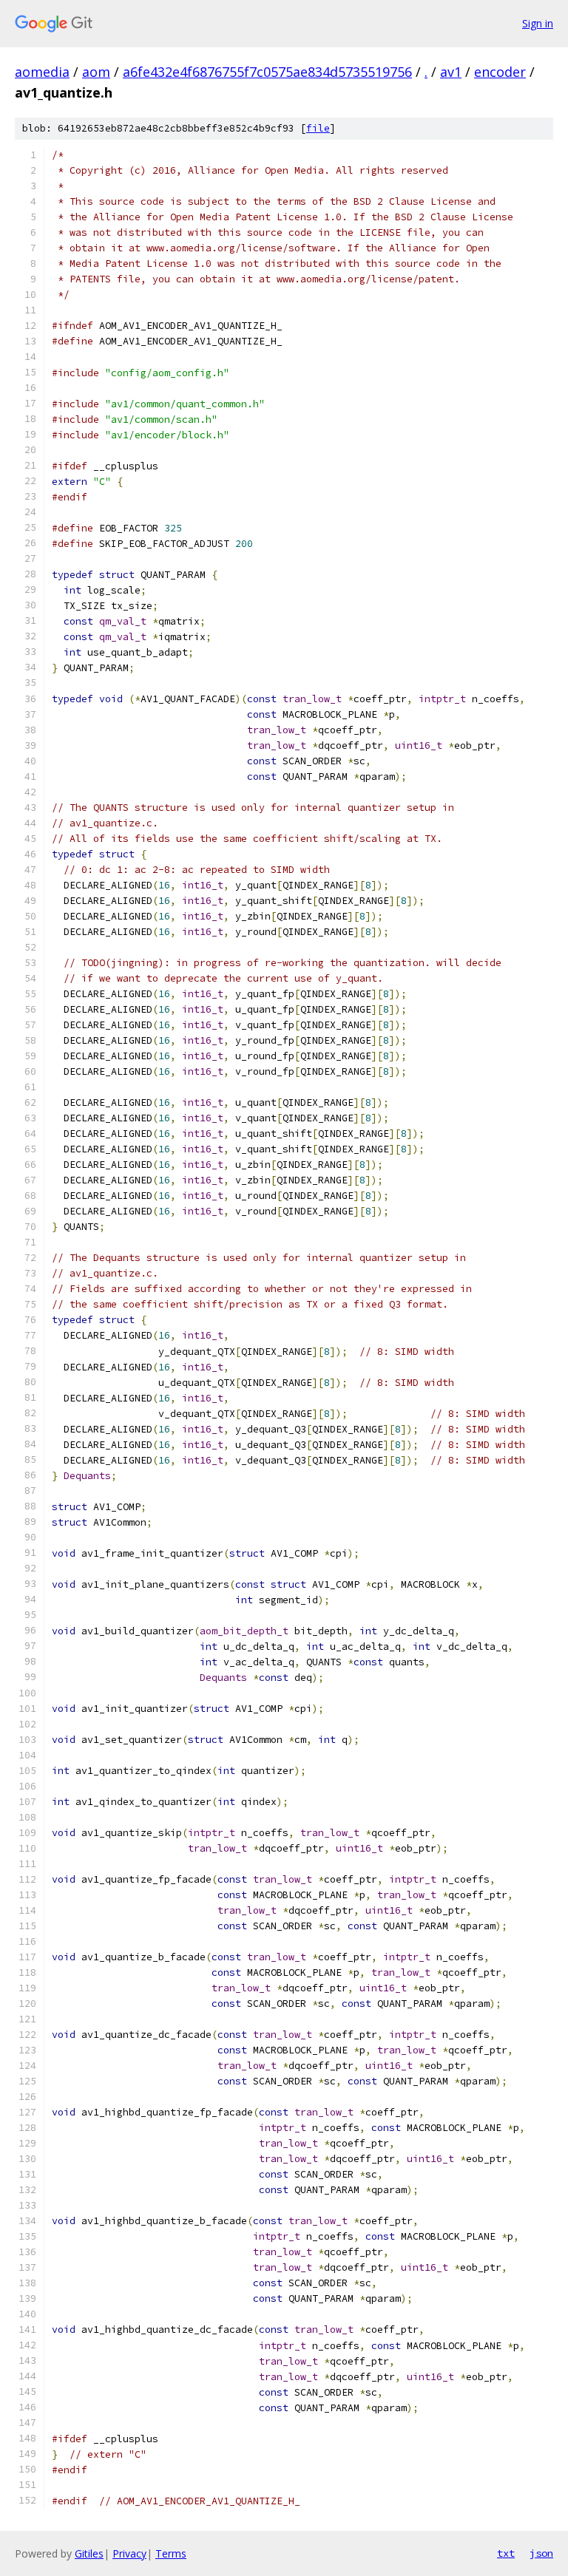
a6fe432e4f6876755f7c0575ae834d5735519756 (267, 72)
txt (506, 2553)
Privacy (129, 2553)
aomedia (42, 72)
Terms (171, 2553)
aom (96, 72)
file (318, 128)
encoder (500, 72)
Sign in (538, 23)
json (541, 2553)
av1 (451, 72)
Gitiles (89, 2553)
